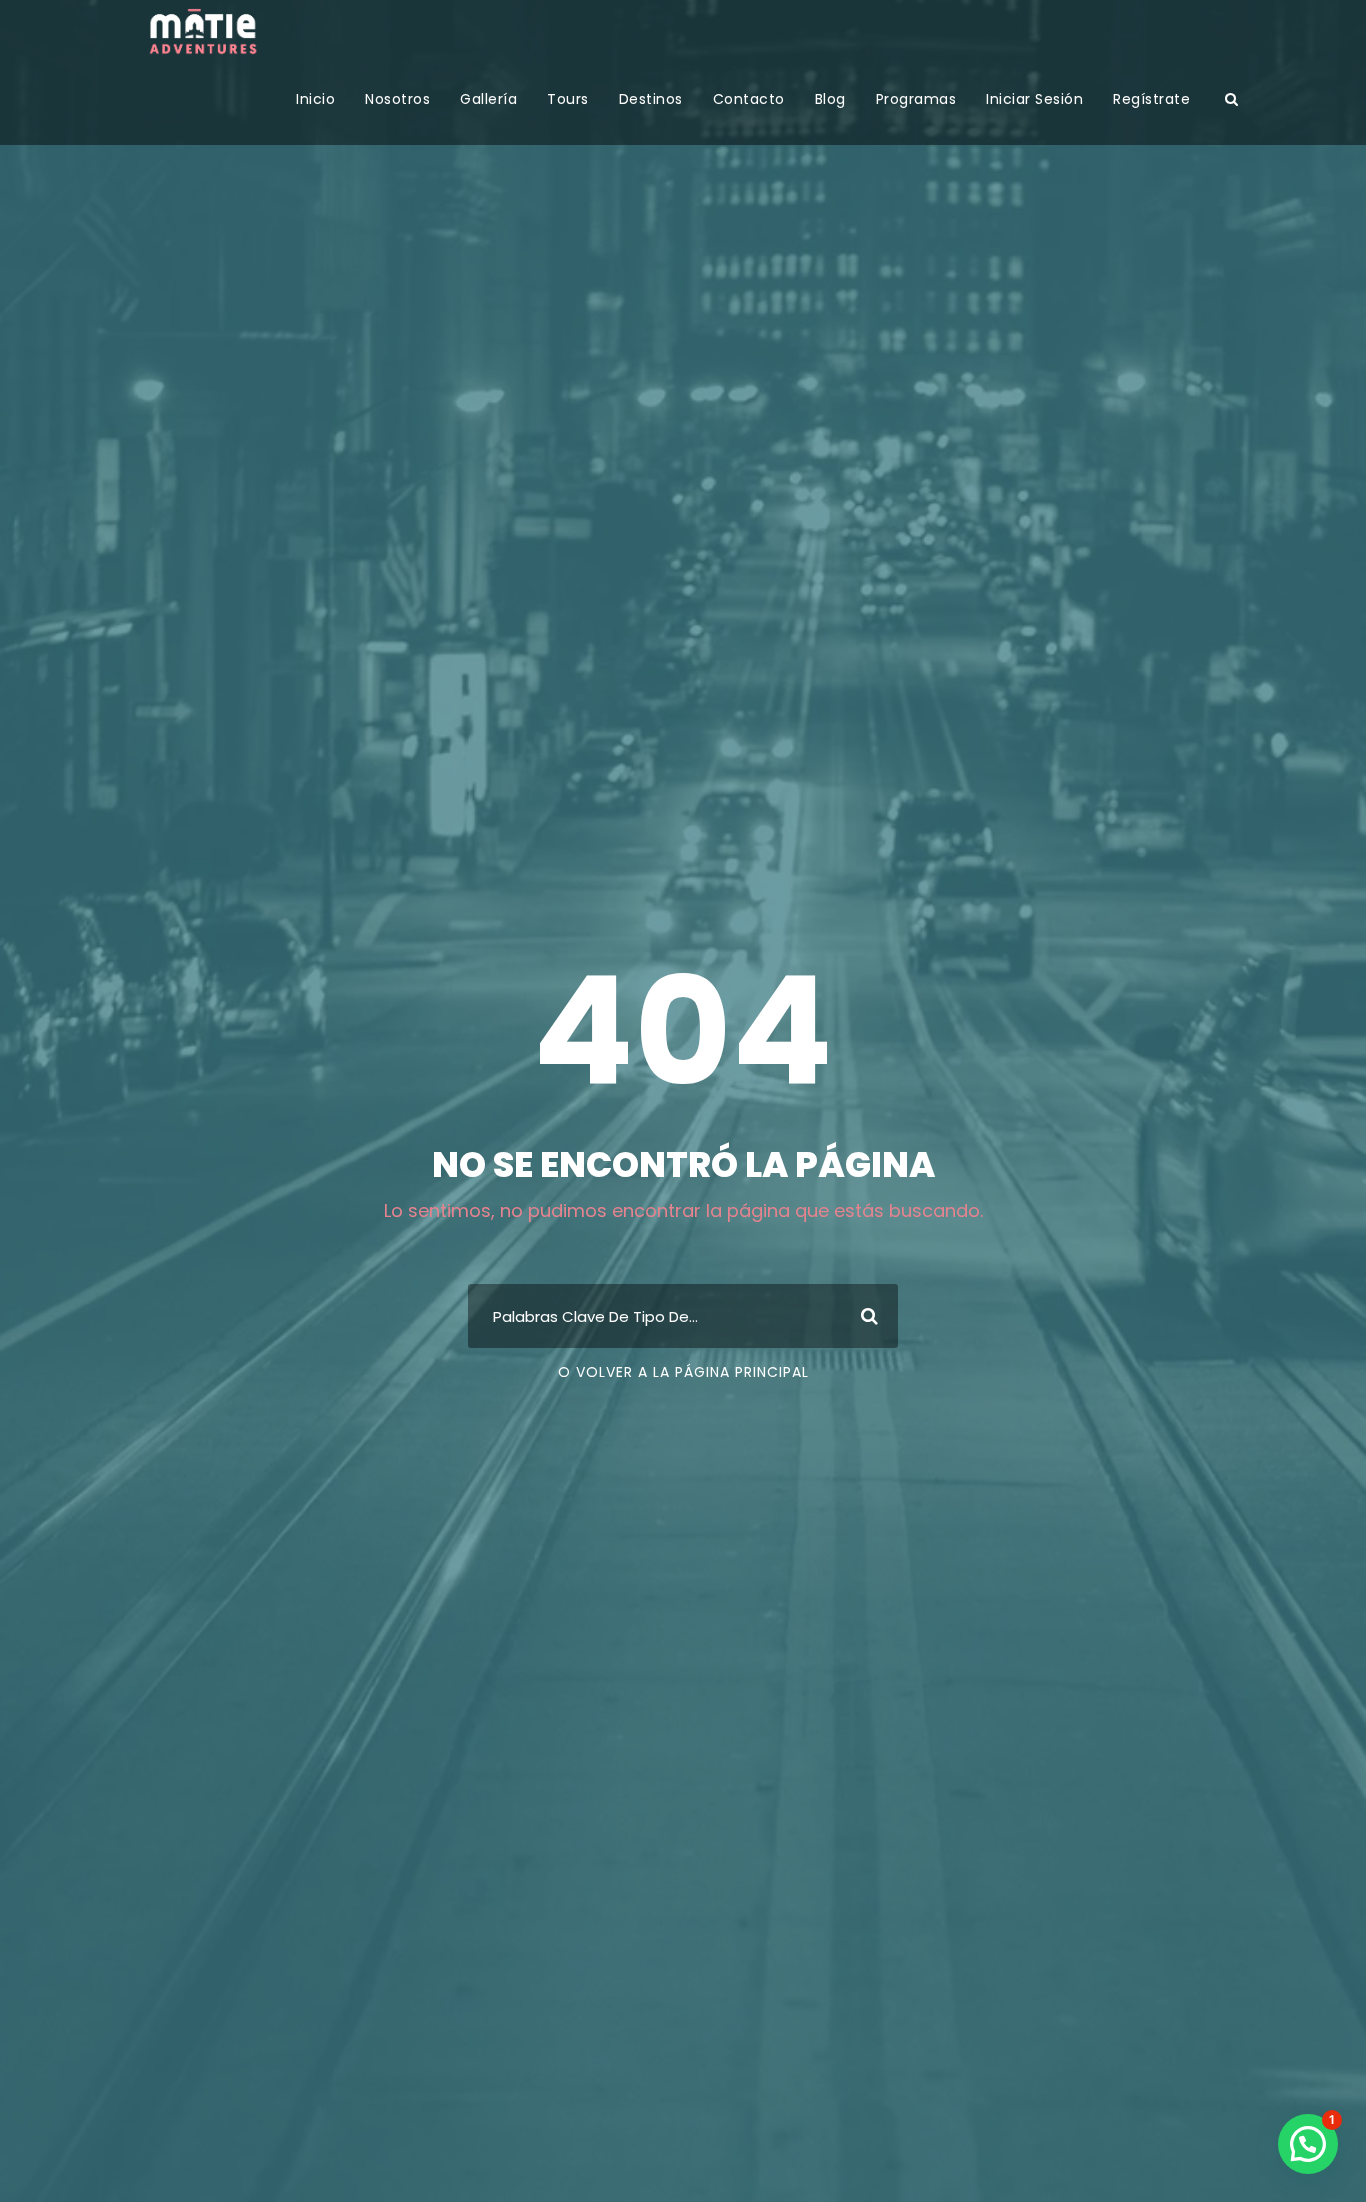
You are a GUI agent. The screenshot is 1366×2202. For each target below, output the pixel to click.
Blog (830, 99)
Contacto (749, 99)
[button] (1308, 2144)
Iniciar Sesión (1034, 99)
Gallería (488, 99)
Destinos (651, 99)
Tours (568, 99)
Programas (916, 99)
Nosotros (397, 99)
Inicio (315, 99)
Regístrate (1151, 99)
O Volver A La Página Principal (683, 1372)
